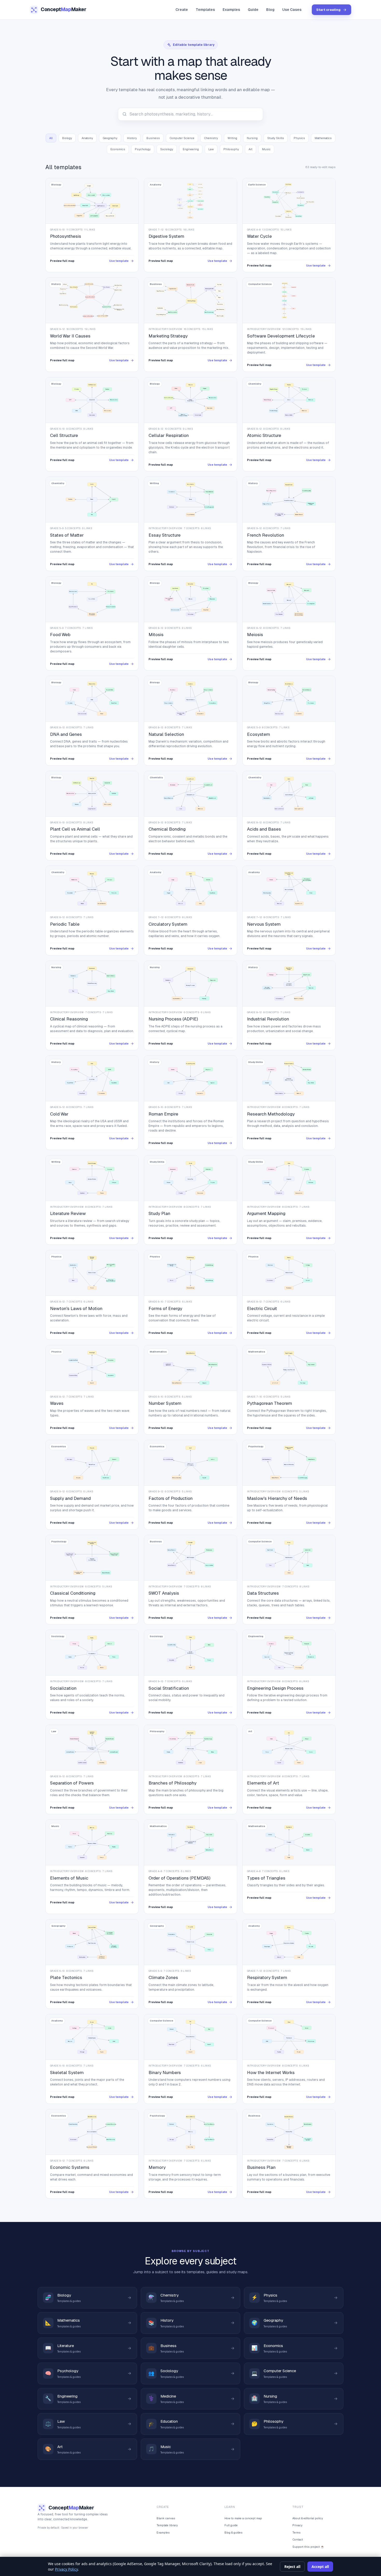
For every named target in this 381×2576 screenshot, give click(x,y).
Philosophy (231, 149)
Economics (118, 149)
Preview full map (62, 261)
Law (211, 149)
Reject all (292, 2567)
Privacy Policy (66, 2569)
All (51, 138)
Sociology (167, 149)
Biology (67, 138)
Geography (110, 138)
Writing (232, 138)
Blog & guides (234, 2532)
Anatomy (87, 138)
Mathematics (323, 138)
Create (182, 10)
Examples (231, 10)
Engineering (191, 149)
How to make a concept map (243, 2518)
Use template (119, 261)
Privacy (297, 2525)
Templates (205, 10)
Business (153, 138)
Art (251, 149)
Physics (299, 138)
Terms (297, 2532)
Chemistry (211, 138)
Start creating (328, 10)
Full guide (231, 2525)
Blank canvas (166, 2518)
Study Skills (276, 138)
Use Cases (292, 10)
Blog (270, 10)
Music (266, 149)
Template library (167, 2525)
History (132, 138)
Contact (298, 2539)
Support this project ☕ (308, 2547)
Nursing (252, 138)
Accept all (320, 2567)
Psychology (143, 149)
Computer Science (182, 138)
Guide (253, 10)
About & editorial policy (308, 2518)
